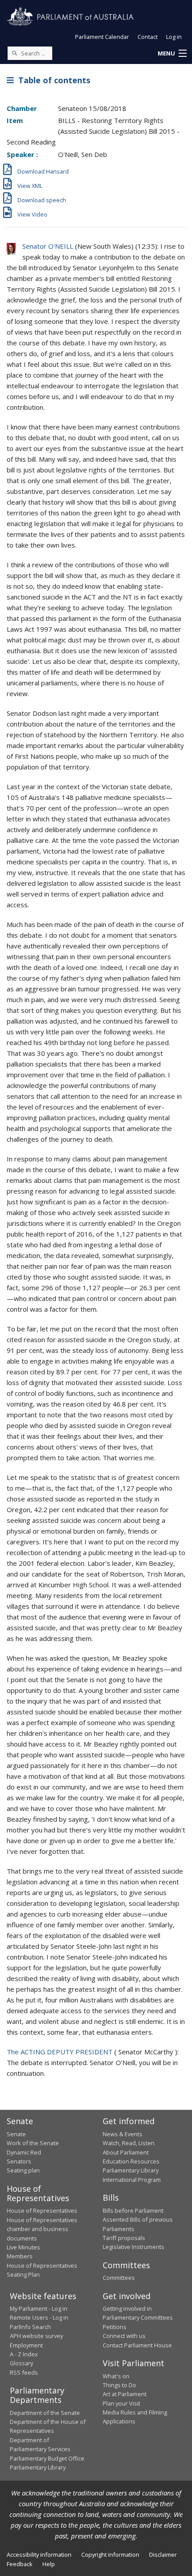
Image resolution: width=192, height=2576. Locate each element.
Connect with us (124, 2336)
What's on (116, 2376)
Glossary (21, 2363)
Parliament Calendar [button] (102, 37)
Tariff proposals (124, 2238)
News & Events (123, 2134)
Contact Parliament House (137, 2345)
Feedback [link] (20, 2564)
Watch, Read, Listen (129, 2143)
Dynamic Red (24, 2152)
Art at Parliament (125, 2394)
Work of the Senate (33, 2143)
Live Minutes (23, 2247)
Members (20, 2256)
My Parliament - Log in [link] (39, 2308)
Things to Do (119, 2385)
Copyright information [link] (110, 2555)
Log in (174, 37)
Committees (119, 2278)
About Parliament (126, 2152)
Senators (19, 2161)
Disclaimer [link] (163, 2555)
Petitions (115, 2327)
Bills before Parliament (133, 2210)
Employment (26, 2345)
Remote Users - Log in (39, 2317)
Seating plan (23, 2170)
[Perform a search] (14, 53)
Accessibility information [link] (39, 2555)
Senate (16, 2134)
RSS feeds (24, 2372)
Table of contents (52, 80)
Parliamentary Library (131, 2170)
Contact (148, 37)
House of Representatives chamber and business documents (42, 2229)
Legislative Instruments (134, 2247)
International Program (132, 2180)
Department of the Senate (45, 2413)
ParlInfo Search (30, 2327)
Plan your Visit (121, 2403)
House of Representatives (42, 2210)
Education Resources (131, 2161)
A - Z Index (24, 2354)
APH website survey (36, 2336)
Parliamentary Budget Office (47, 2458)
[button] (172, 54)
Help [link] (49, 2564)
